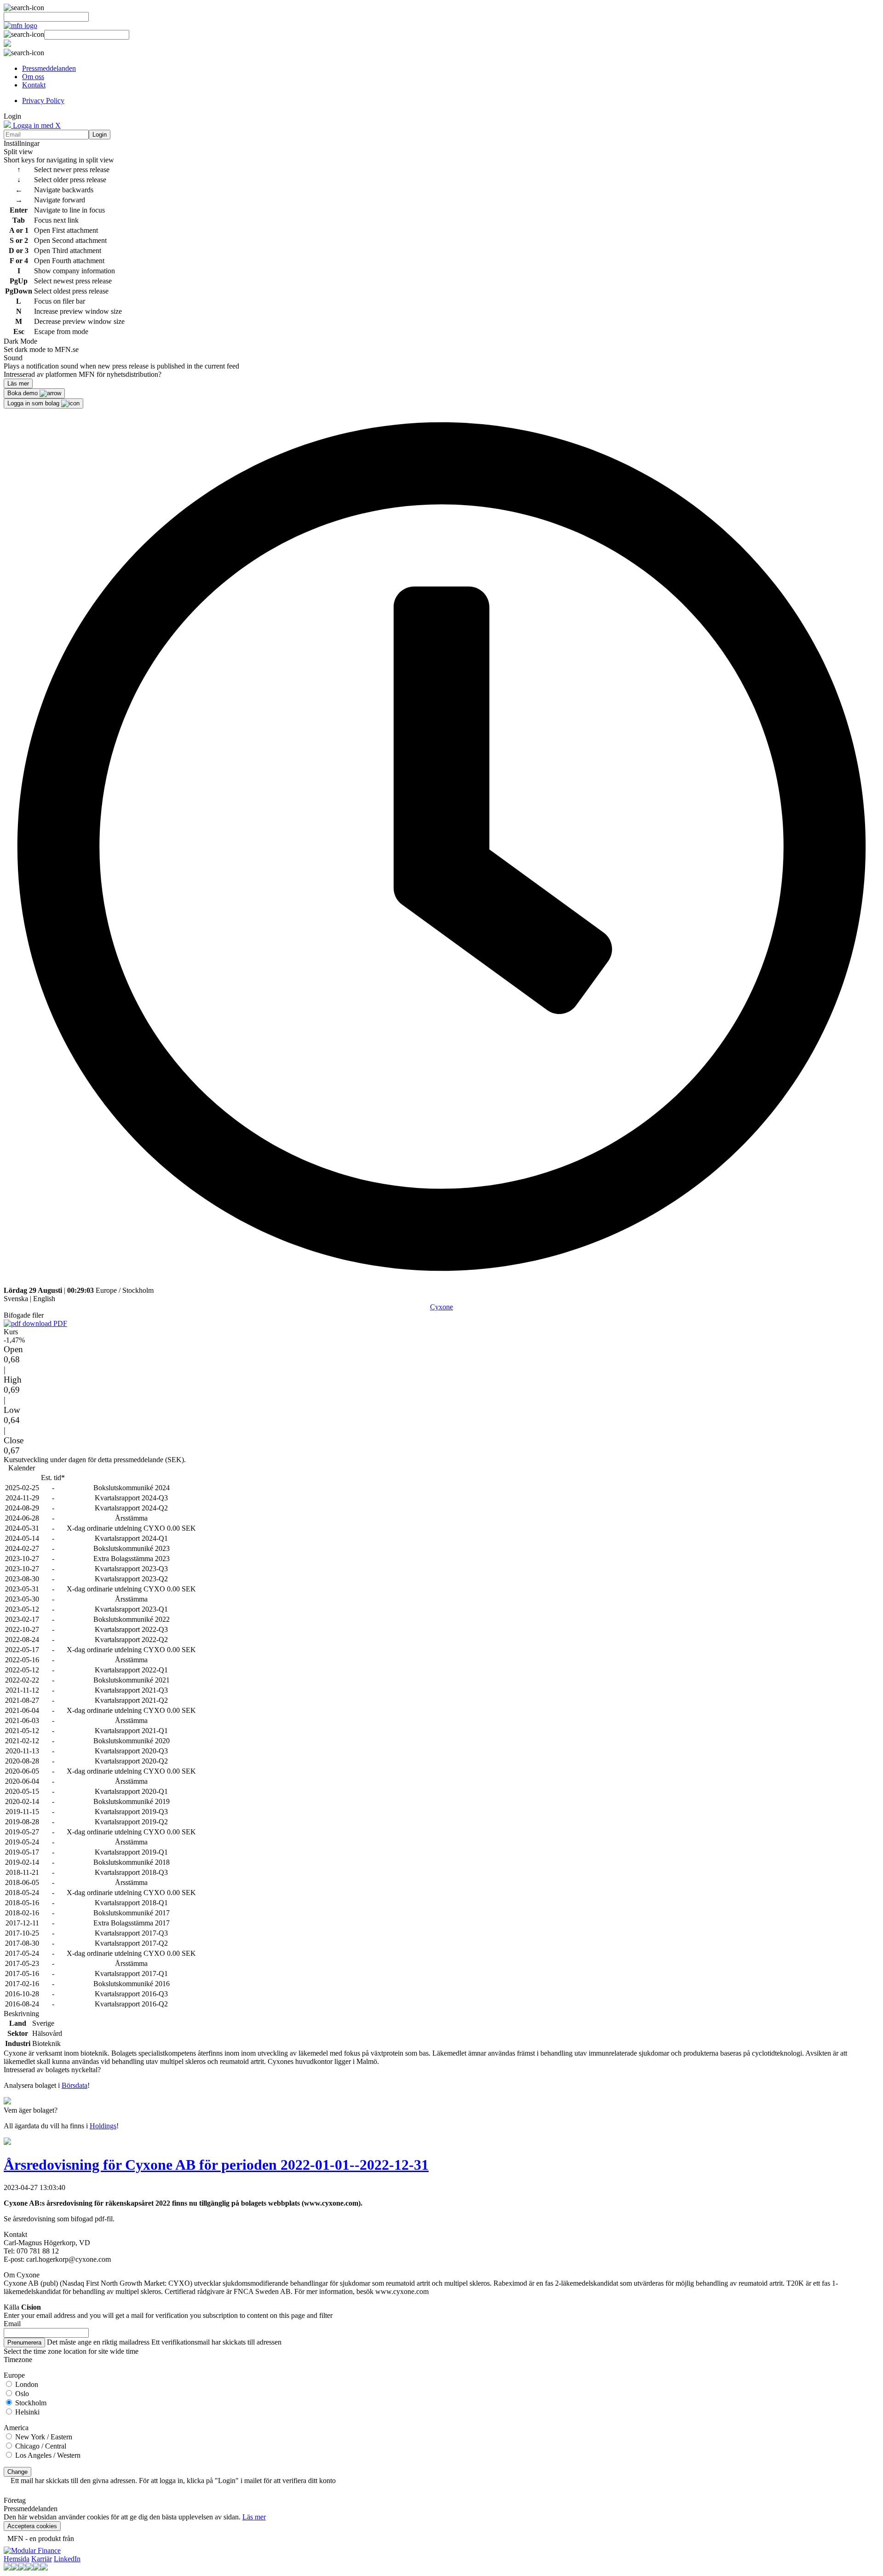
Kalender (22, 1468)
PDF (59, 1323)
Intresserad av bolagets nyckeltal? (52, 2070)
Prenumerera (24, 2343)
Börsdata (75, 2085)
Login (100, 135)
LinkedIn (67, 2559)
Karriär (42, 2559)
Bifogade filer (24, 1315)
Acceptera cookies (32, 2526)
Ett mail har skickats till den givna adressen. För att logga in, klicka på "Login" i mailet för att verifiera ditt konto (173, 2481)
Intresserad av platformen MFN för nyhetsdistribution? (83, 374)
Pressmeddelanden (49, 68)
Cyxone (441, 1307)
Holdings (103, 2126)
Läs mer (254, 2517)
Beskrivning (21, 2014)
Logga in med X (36, 125)
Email (12, 2324)
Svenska (16, 1299)
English (44, 1299)
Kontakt (34, 85)
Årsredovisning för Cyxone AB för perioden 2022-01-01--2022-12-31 (216, 2165)
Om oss (33, 77)
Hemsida (17, 2559)
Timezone (18, 2360)
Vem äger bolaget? (31, 2110)
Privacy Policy (43, 101)
